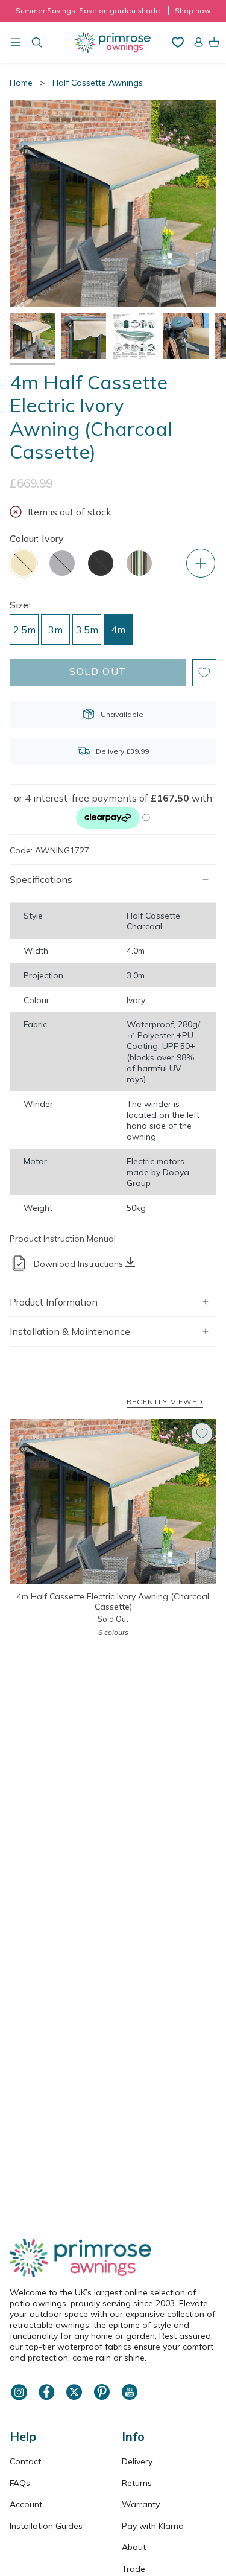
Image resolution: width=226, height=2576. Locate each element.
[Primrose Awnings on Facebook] (46, 2399)
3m (55, 630)
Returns (137, 2483)
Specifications (41, 879)
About (134, 2547)
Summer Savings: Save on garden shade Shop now (113, 11)
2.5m (24, 630)
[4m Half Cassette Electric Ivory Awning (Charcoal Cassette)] (113, 1502)
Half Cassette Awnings (98, 83)
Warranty (141, 2504)
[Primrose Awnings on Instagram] (19, 2399)
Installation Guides (46, 2526)
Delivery (137, 2461)
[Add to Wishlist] (204, 673)
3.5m (87, 630)
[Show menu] (16, 42)
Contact (25, 2461)
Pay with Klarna (153, 2526)
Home (21, 83)
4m (118, 630)
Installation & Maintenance (70, 1331)
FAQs (20, 2483)
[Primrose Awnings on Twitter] (74, 2399)
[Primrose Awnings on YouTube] (130, 2399)
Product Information (54, 1302)
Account (26, 2504)
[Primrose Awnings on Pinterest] (102, 2399)
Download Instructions (78, 1264)
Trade (133, 2569)
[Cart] (214, 42)
